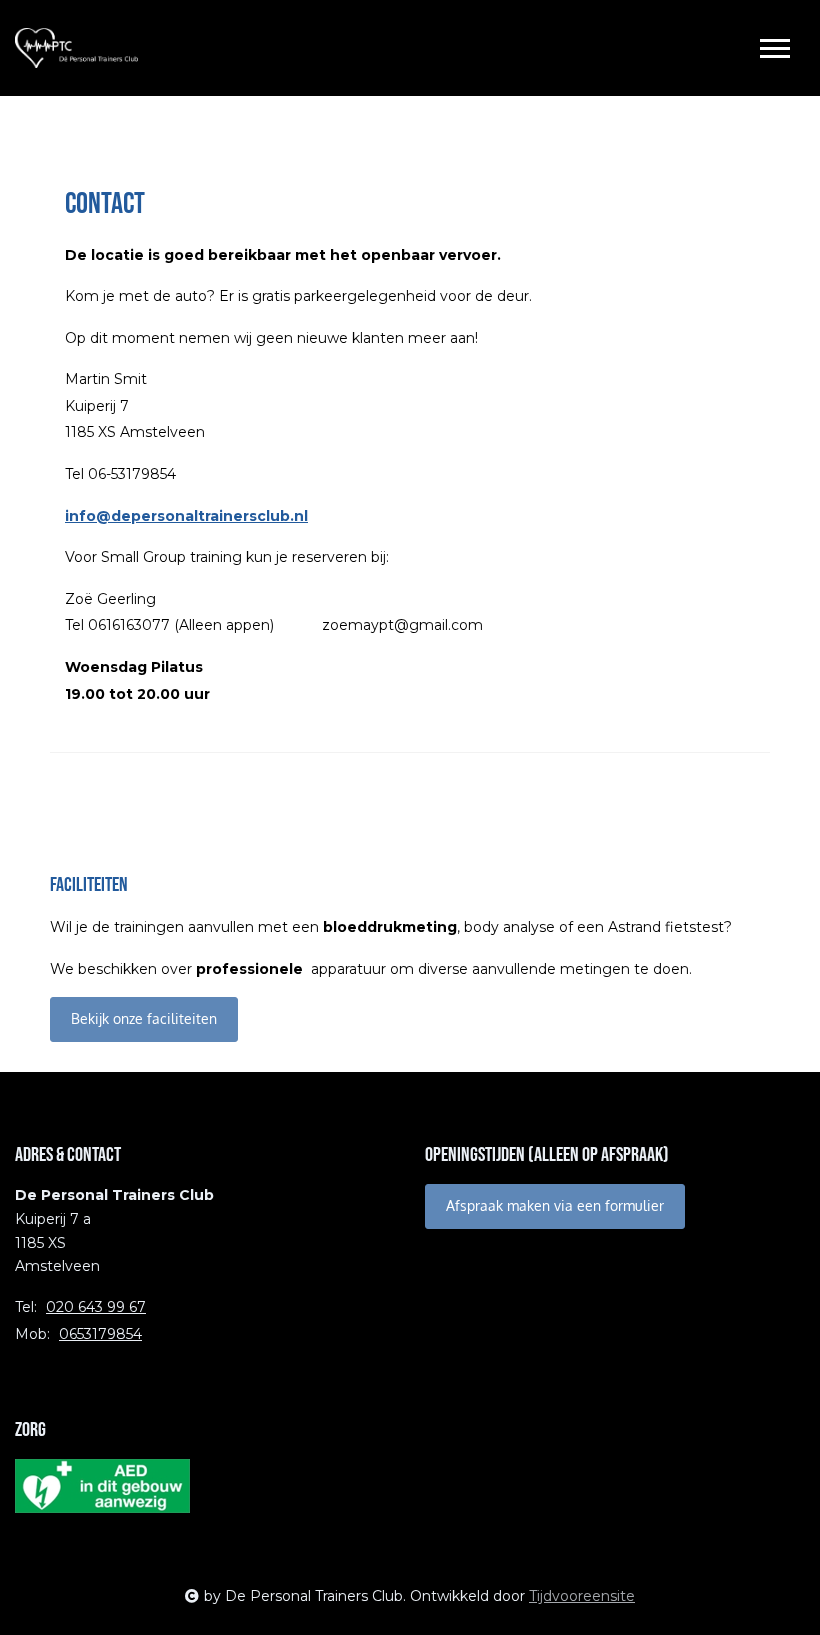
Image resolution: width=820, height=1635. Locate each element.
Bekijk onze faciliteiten (144, 1018)
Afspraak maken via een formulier (555, 1205)
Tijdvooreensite (582, 1596)
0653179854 (100, 1334)
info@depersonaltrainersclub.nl (186, 516)
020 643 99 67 (96, 1307)
